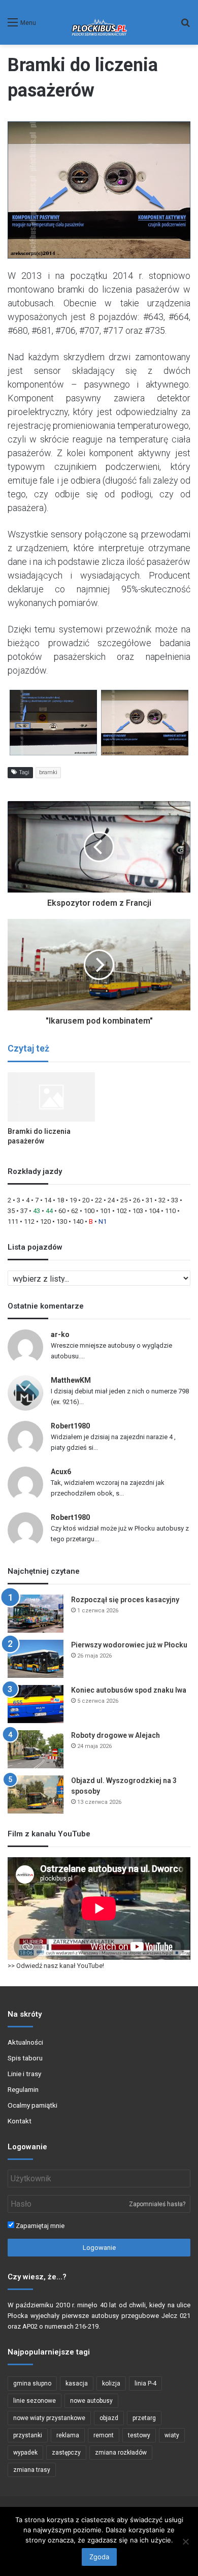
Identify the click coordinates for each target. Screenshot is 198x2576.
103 (138, 1211)
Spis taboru (25, 2058)
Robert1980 (70, 1426)
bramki (48, 772)
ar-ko (60, 1334)
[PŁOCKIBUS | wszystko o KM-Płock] (99, 22)
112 (29, 1221)
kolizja (111, 2383)
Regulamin (23, 2089)
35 (11, 1211)
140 (78, 1221)
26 (137, 1200)
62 (75, 1211)
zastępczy (66, 2453)
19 (73, 1200)
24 (111, 1200)
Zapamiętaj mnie (39, 2226)
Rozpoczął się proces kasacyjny (125, 1600)
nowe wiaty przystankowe (49, 2418)
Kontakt (20, 2121)
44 (49, 1211)
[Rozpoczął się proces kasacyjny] (36, 1614)
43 (37, 1211)
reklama (68, 2435)
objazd (109, 2418)
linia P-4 (145, 2383)
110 (170, 1211)
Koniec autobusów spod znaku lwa (129, 1690)
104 (154, 1211)
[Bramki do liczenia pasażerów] (51, 1097)
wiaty (172, 2435)
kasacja (77, 2383)
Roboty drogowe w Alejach (115, 1735)
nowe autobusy (91, 2401)
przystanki (28, 2435)
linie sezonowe (35, 2401)
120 (45, 1221)
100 (89, 1211)
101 (105, 1211)
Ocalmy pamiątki (32, 2105)
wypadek (25, 2453)
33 (175, 1200)
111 (13, 1221)
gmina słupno (32, 2383)
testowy (139, 2435)
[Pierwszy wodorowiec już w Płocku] (36, 1659)
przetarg (144, 2418)
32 (162, 1200)
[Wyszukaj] (185, 26)
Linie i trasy (24, 2074)
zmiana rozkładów (121, 2453)
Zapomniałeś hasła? (157, 2204)
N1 (103, 1221)
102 (122, 1211)
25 (124, 1200)
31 (149, 1200)
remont (104, 2435)
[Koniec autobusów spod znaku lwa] (36, 1704)
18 (60, 1200)
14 (48, 1200)
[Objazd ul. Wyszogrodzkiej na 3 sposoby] (36, 1794)
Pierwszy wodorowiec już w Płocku (129, 1645)
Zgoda (99, 2557)
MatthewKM (71, 1380)
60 (62, 1211)
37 (24, 1211)
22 (98, 1200)
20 (86, 1200)
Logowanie (99, 2248)
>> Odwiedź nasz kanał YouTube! (56, 1966)
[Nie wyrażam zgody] (185, 2541)
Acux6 (61, 1472)
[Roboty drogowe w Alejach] (36, 1749)
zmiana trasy (32, 2470)
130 (62, 1221)
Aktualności (25, 2042)
